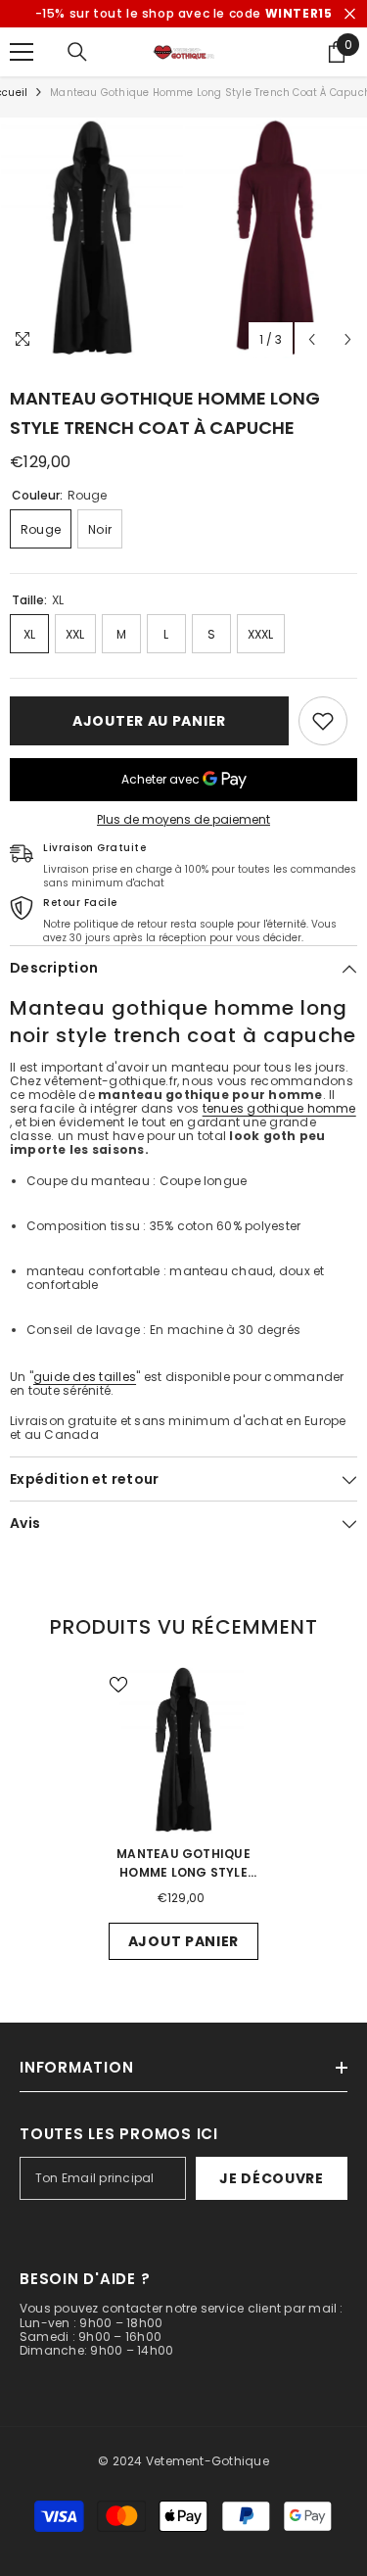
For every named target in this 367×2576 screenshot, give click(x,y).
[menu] (22, 52)
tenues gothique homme (279, 1108)
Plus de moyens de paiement (183, 820)
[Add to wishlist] (323, 721)
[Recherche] (77, 52)
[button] (312, 339)
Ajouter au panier (149, 721)
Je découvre (272, 2178)
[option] (92, 238)
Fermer (350, 14)
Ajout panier (183, 1941)
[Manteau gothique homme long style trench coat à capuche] (183, 1750)
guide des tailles (85, 1377)
